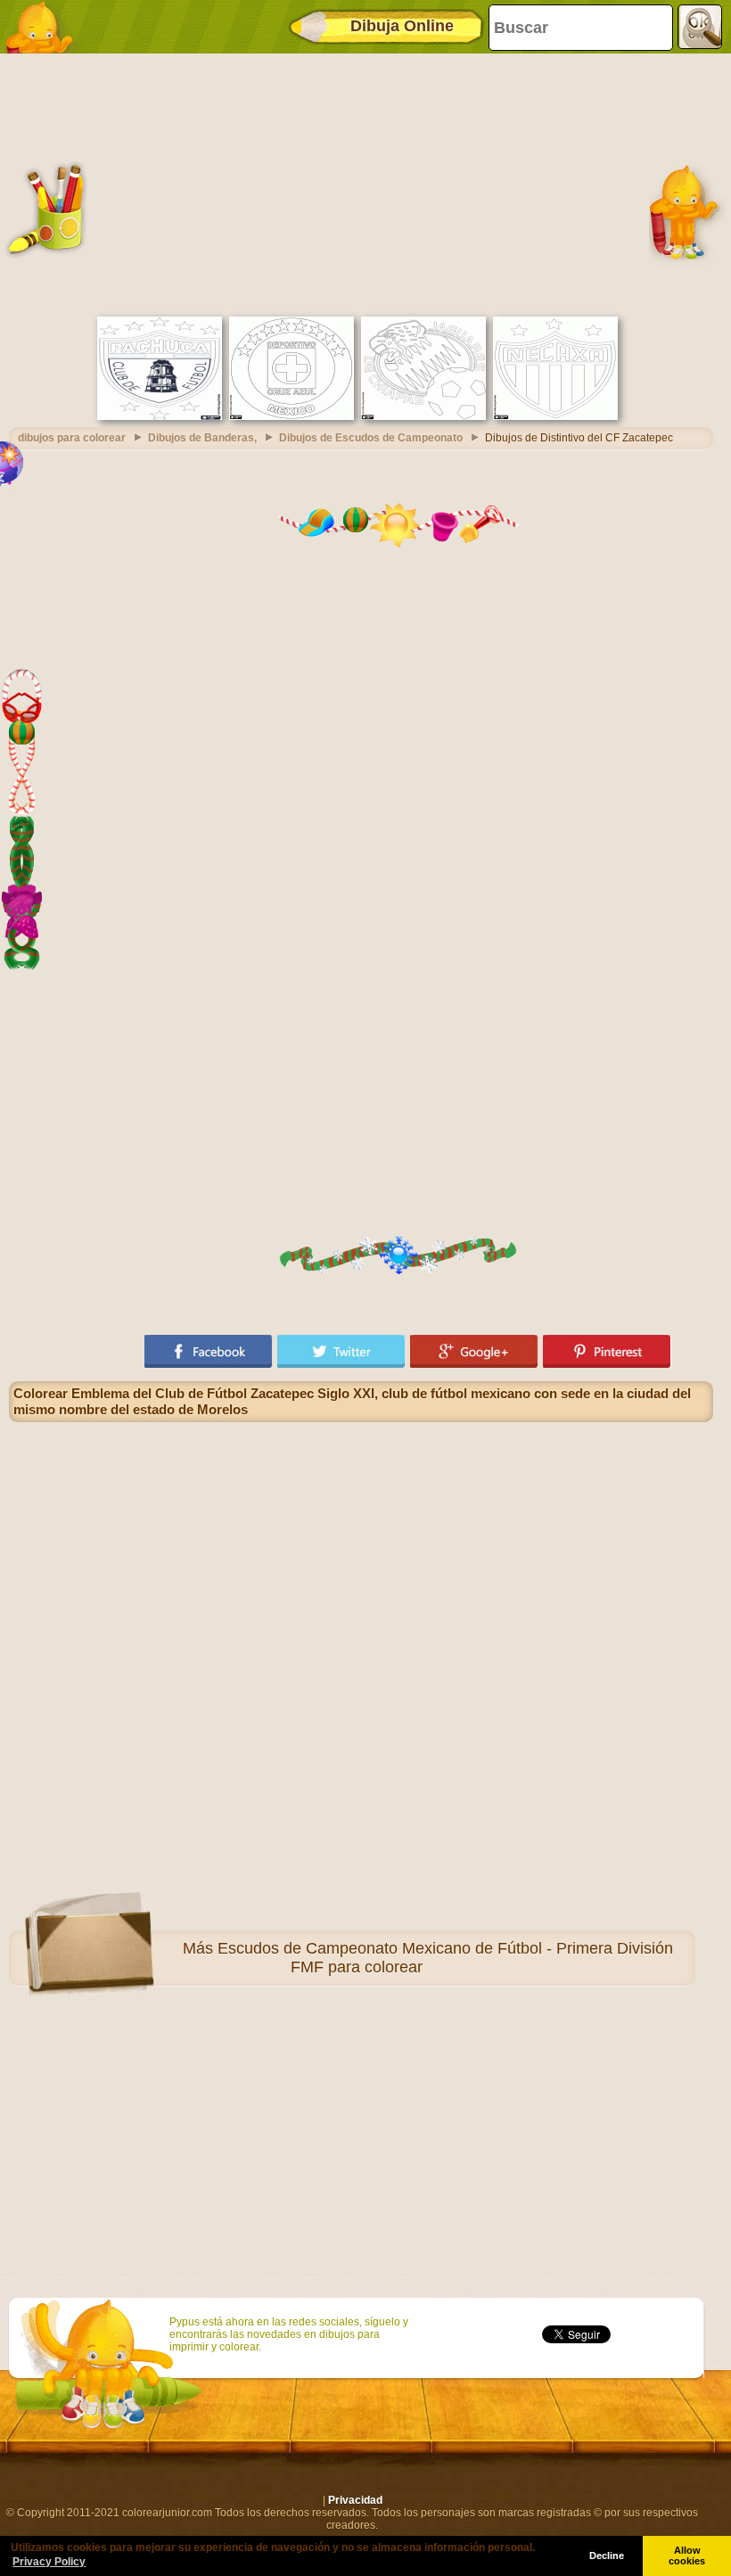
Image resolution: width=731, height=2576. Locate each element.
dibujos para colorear (72, 438)
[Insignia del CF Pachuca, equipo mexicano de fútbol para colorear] (160, 416)
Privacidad (355, 2500)
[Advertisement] (361, 183)
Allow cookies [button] (687, 2555)
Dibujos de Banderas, (202, 438)
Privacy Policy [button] (49, 2562)
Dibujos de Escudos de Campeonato (371, 438)
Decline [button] (607, 2555)
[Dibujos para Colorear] (45, 27)
